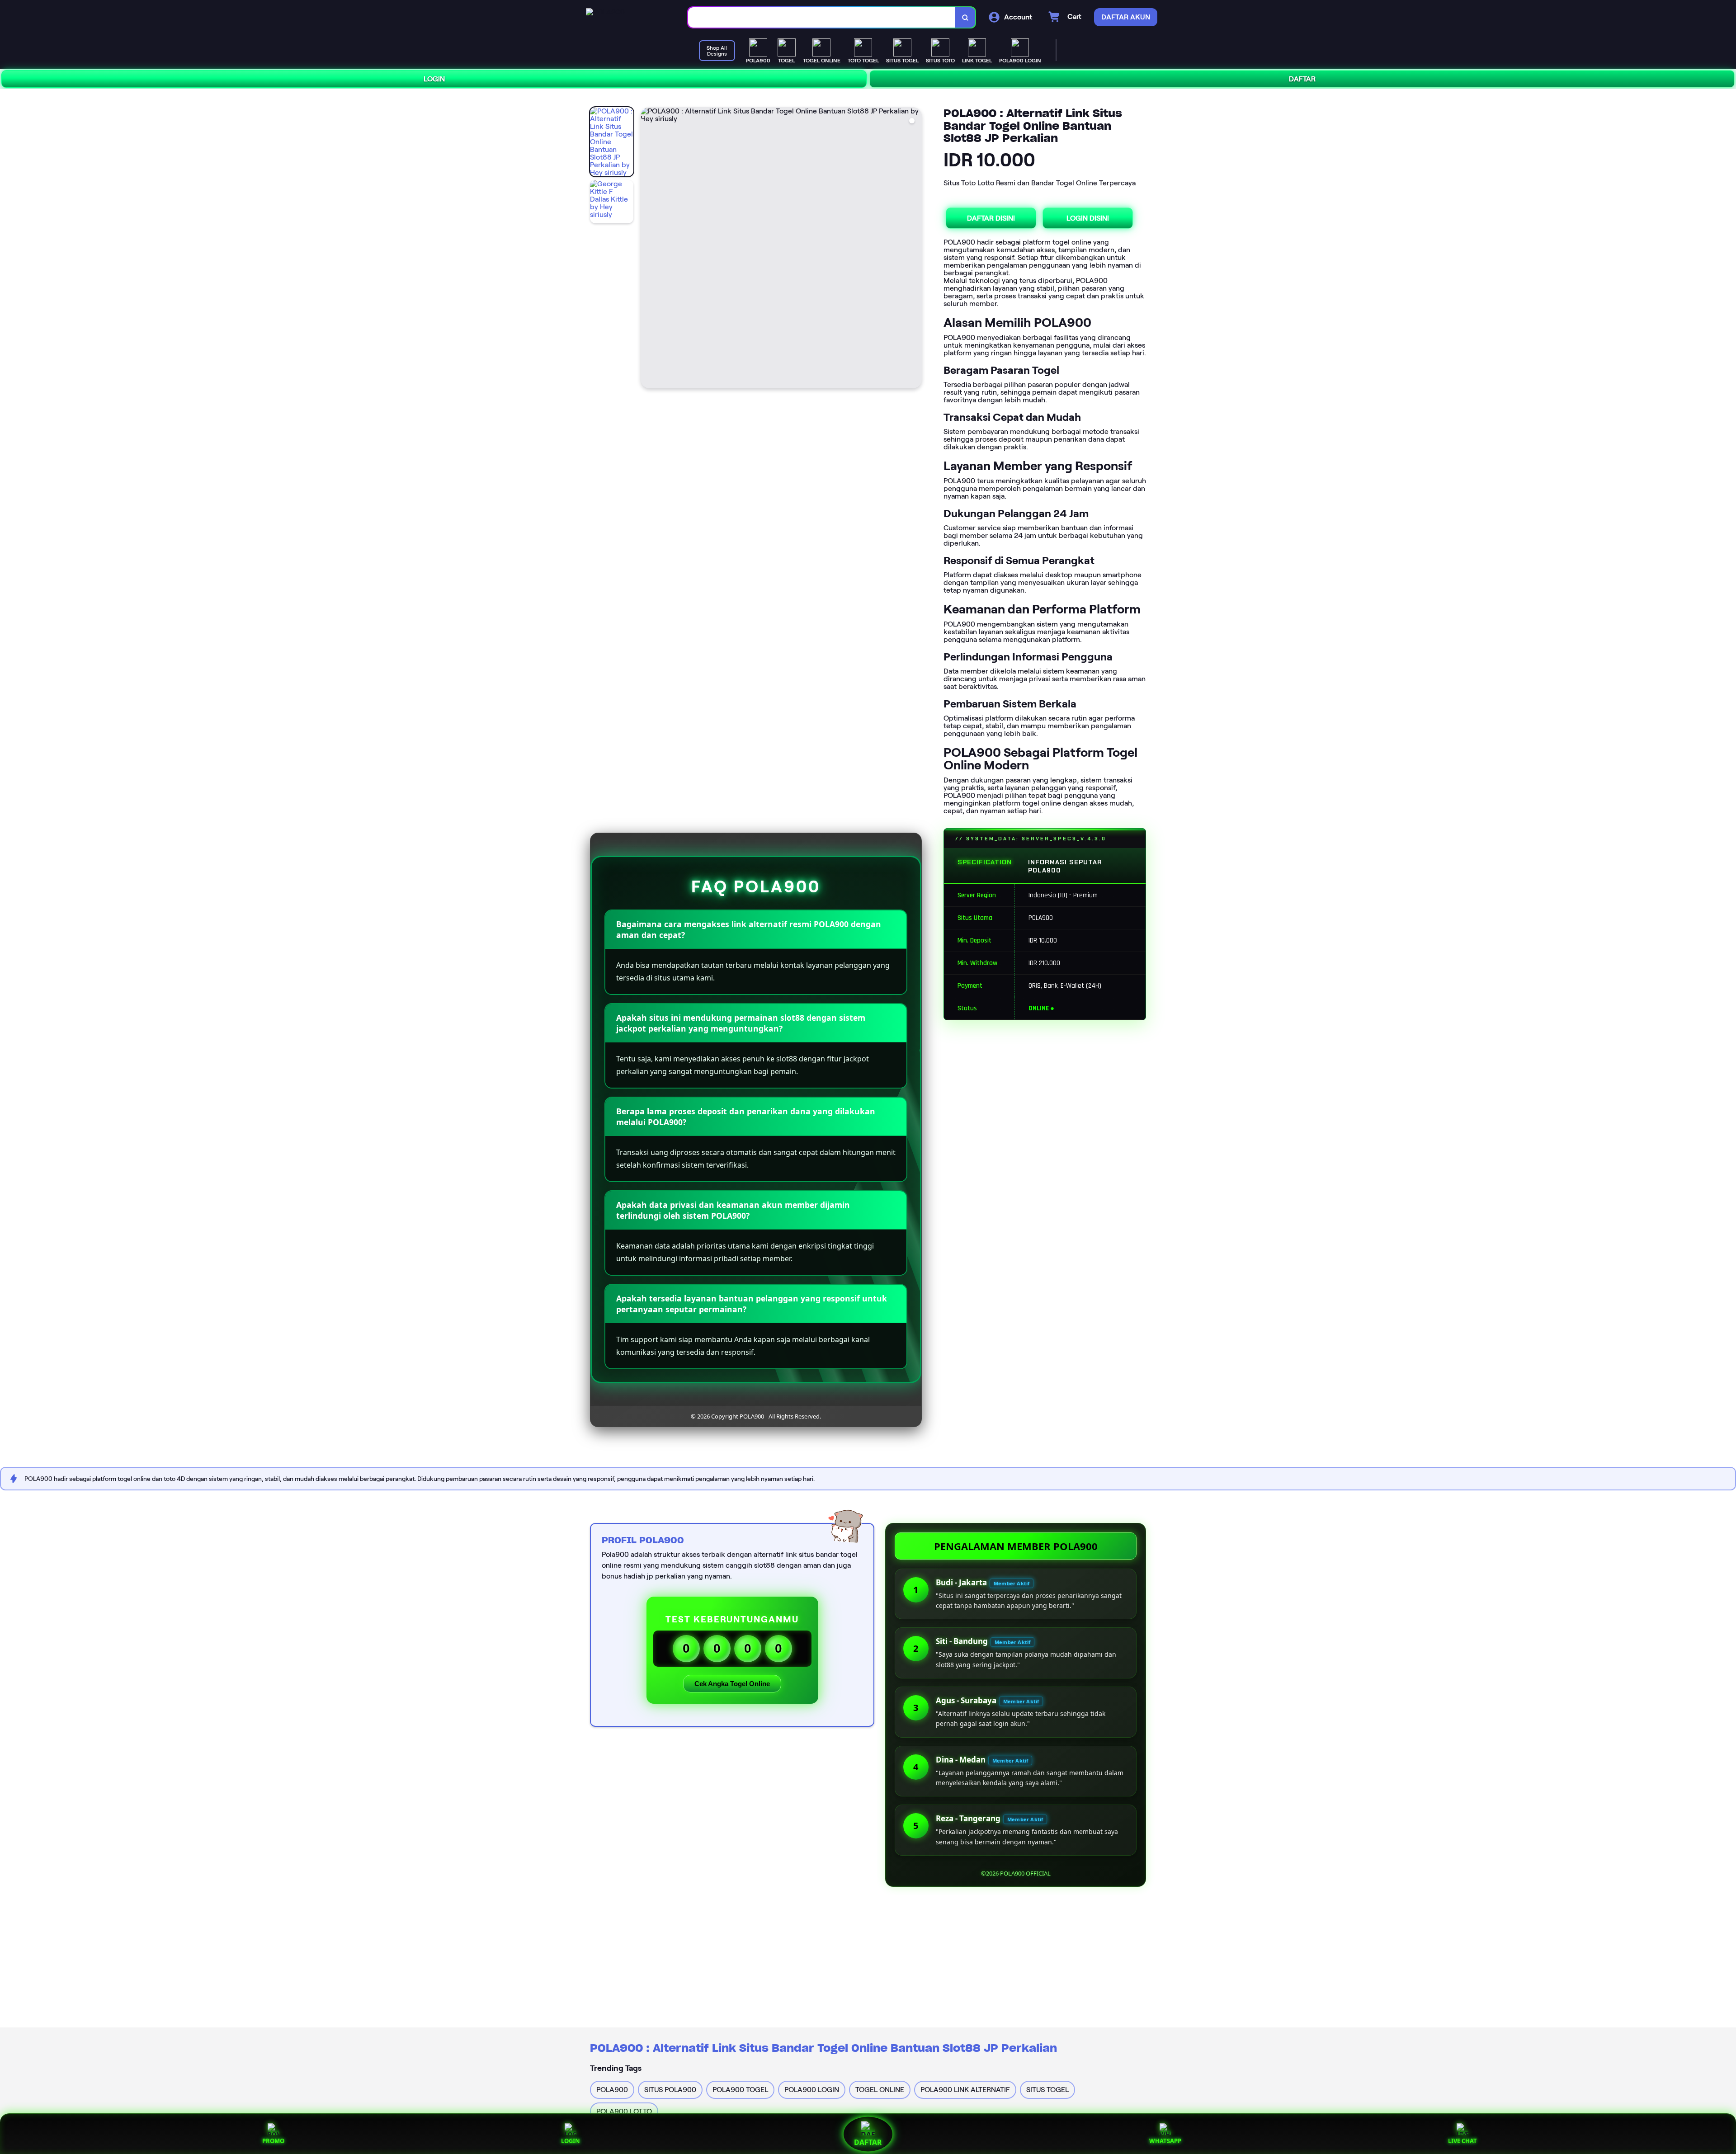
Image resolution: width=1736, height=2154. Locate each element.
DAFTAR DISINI (991, 218)
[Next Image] (915, 249)
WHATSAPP (1165, 2141)
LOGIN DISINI (1088, 218)
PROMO (273, 2141)
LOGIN (434, 79)
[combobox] (822, 17)
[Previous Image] (648, 249)
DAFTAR (1302, 79)
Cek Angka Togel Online (732, 1684)
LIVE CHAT (1462, 2141)
